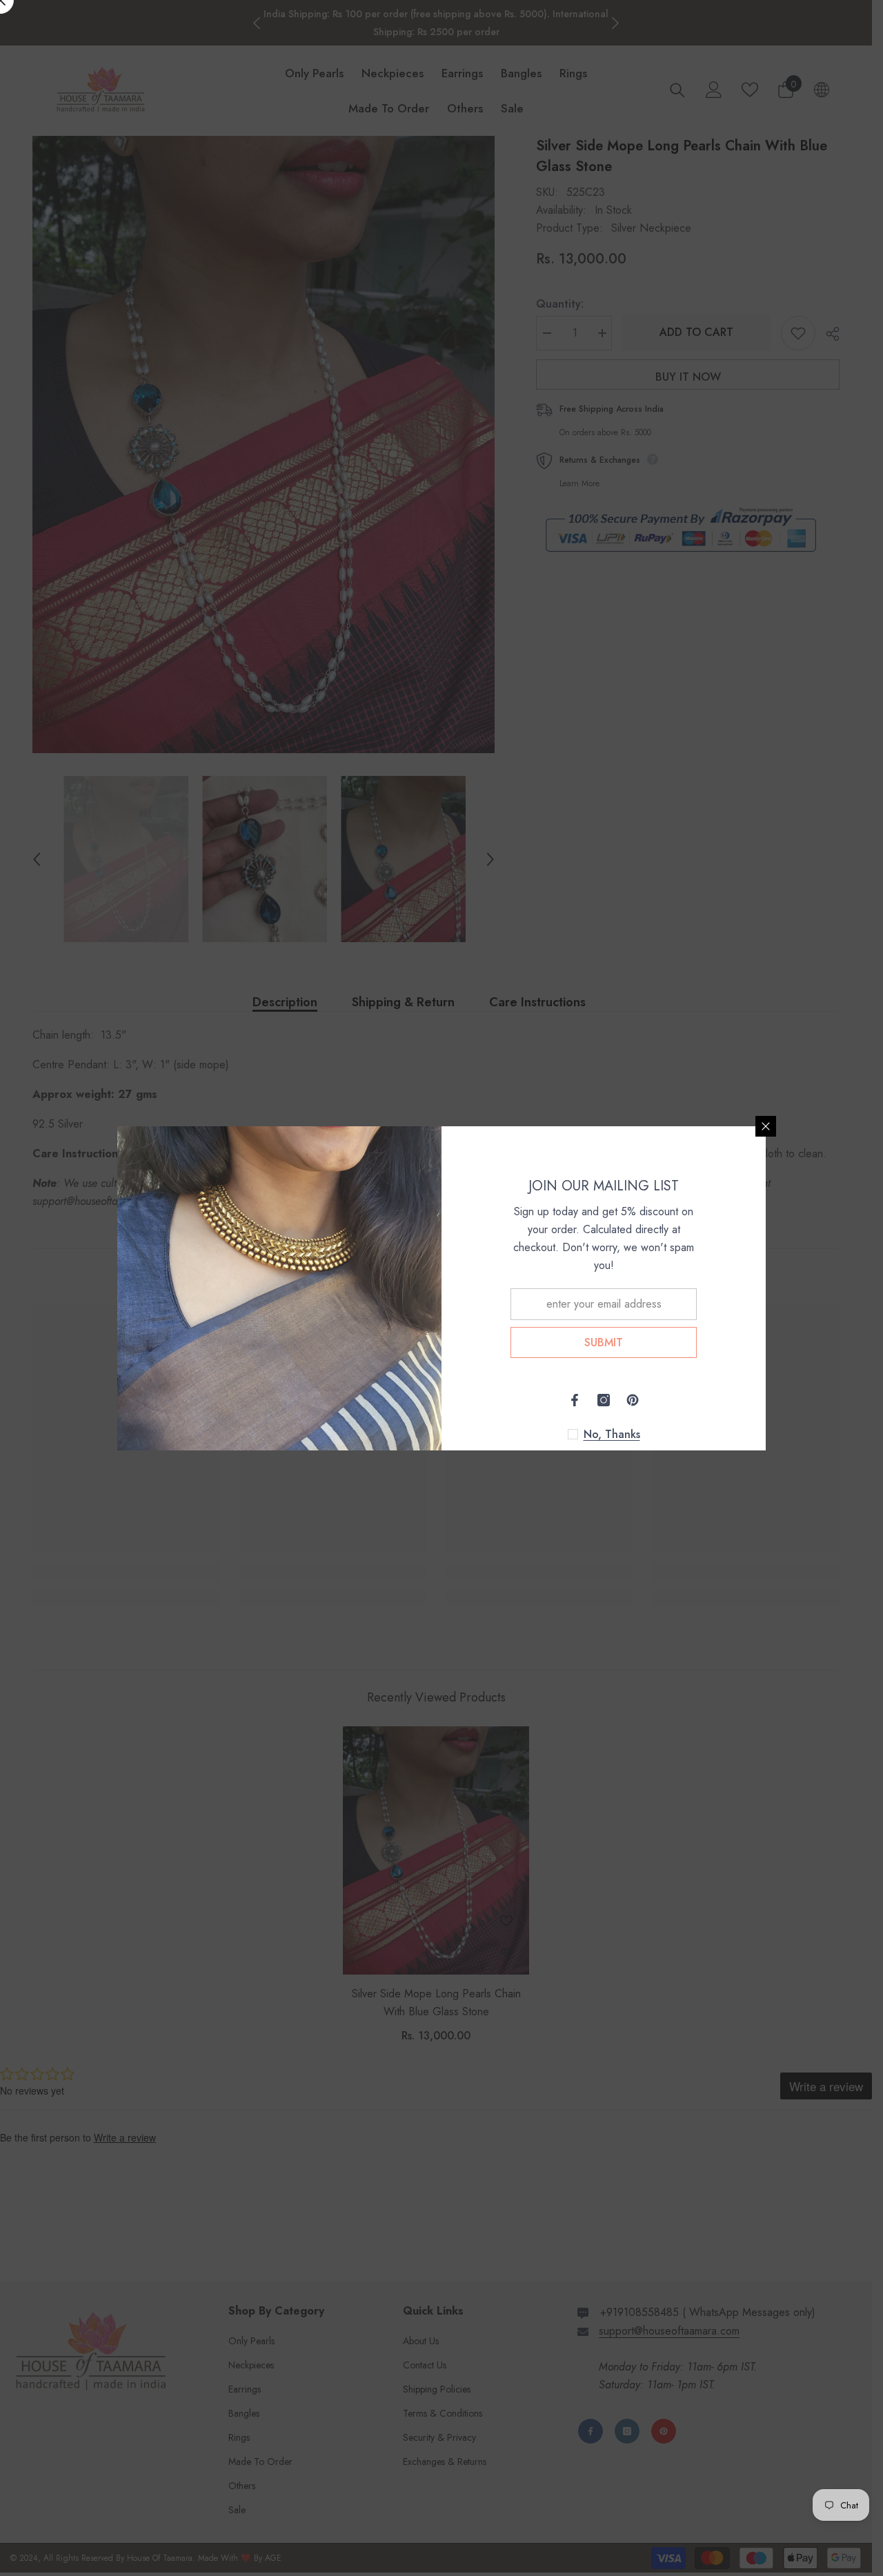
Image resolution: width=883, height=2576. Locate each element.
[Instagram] (604, 1400)
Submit (604, 1342)
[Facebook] (575, 1400)
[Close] (766, 1126)
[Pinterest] (633, 1400)
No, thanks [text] (612, 1435)
